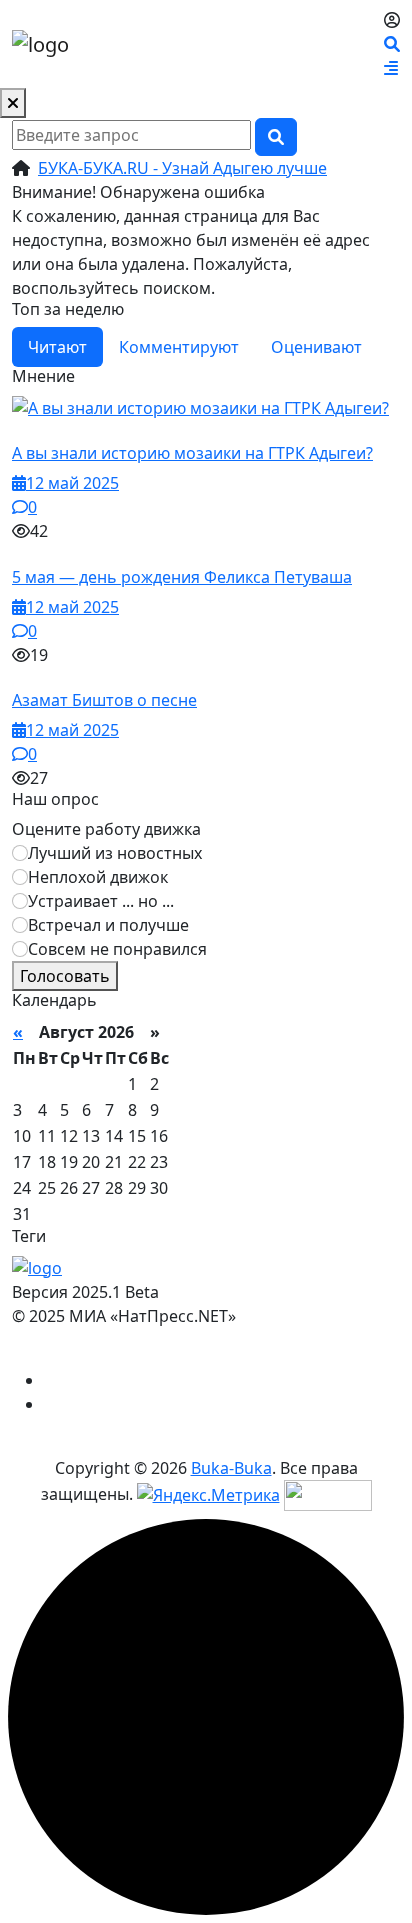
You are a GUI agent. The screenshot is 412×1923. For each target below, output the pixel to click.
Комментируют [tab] (179, 347)
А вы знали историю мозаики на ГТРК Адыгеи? (192, 453)
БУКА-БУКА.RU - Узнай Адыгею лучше (182, 168)
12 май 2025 (72, 483)
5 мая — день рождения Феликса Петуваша (182, 577)
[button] (391, 68)
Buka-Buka (231, 1468)
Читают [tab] (57, 347)
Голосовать (65, 976)
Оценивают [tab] (316, 347)
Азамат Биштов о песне (104, 700)
